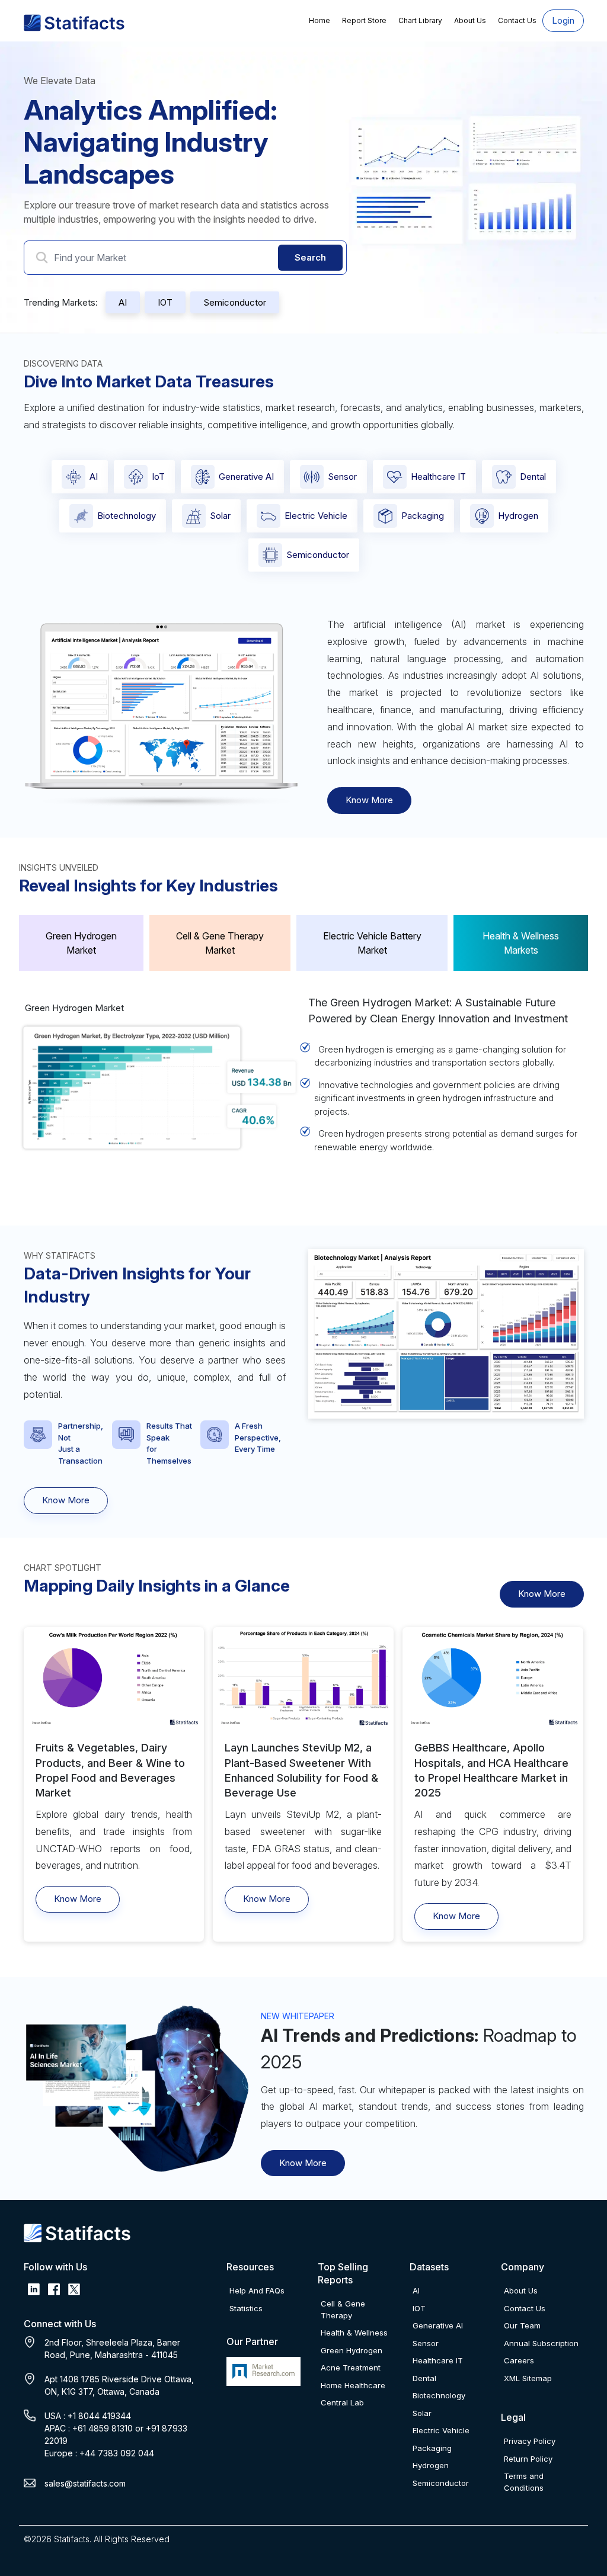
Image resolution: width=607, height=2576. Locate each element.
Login (563, 20)
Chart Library (420, 20)
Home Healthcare (353, 2385)
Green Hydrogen (352, 2350)
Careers (519, 2360)
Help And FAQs (257, 2291)
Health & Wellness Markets (521, 943)
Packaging (423, 516)
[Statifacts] (74, 22)
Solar (220, 516)
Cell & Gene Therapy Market (220, 943)
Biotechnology (127, 516)
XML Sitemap (528, 2378)
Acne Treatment (351, 2368)
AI (123, 302)
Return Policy (528, 2459)
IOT (165, 302)
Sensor (342, 477)
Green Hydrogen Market (81, 943)
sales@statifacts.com (85, 2483)
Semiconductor (235, 302)
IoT (158, 477)
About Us (470, 20)
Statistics (246, 2308)
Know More (369, 800)
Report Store (364, 20)
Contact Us (517, 20)
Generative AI (246, 477)
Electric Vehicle (316, 516)
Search (310, 257)
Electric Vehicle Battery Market (372, 943)
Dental (533, 477)
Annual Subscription (541, 2343)
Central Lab (342, 2402)
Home (320, 20)
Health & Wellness (354, 2333)
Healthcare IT (438, 477)
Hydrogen (518, 516)
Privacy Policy (530, 2441)
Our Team (522, 2325)
